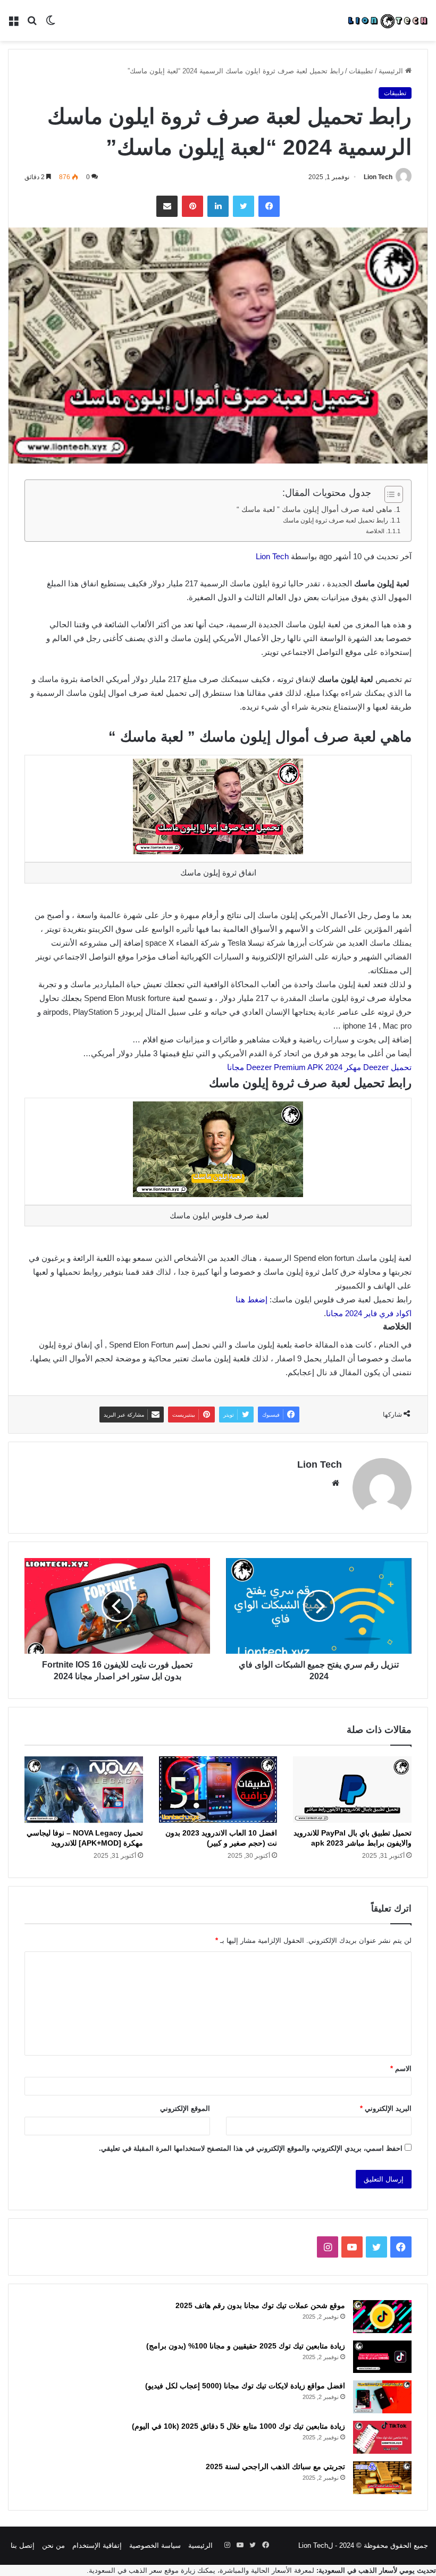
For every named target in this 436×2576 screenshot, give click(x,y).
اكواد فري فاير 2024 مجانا (369, 1313)
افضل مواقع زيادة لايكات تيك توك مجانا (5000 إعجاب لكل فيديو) (245, 2386)
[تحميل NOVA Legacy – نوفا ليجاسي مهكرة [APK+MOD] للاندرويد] (84, 1790)
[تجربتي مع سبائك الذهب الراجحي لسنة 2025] (382, 2478)
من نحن (53, 2545)
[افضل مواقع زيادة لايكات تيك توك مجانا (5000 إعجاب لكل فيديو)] (382, 2397)
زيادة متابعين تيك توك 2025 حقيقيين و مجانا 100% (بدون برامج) (246, 2346)
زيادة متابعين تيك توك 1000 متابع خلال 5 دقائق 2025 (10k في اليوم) (238, 2426)
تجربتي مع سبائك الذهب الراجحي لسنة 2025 (275, 2466)
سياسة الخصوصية (155, 2545)
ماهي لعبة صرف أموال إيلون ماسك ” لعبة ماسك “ (315, 510)
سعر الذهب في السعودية (125, 2570)
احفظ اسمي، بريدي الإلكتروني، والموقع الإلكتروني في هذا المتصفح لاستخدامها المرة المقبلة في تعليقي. (251, 2148)
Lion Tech (378, 177)
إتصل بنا (23, 2545)
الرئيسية (392, 71)
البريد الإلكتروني (386, 2108)
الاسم (401, 2069)
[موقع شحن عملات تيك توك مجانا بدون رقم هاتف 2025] (382, 2317)
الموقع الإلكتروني (185, 2108)
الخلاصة (374, 531)
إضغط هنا (251, 1299)
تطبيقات (361, 71)
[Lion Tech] (387, 20)
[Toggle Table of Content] (388, 494)
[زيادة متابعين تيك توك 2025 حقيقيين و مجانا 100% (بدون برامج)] (382, 2357)
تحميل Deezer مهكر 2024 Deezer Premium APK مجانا (319, 1067)
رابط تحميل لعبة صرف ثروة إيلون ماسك (336, 520)
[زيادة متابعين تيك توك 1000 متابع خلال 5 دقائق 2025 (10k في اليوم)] (382, 2437)
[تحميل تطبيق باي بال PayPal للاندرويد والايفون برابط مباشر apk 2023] (352, 1790)
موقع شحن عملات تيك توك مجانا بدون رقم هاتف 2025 (260, 2305)
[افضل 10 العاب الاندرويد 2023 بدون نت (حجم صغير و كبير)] (218, 1790)
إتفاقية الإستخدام (97, 2545)
